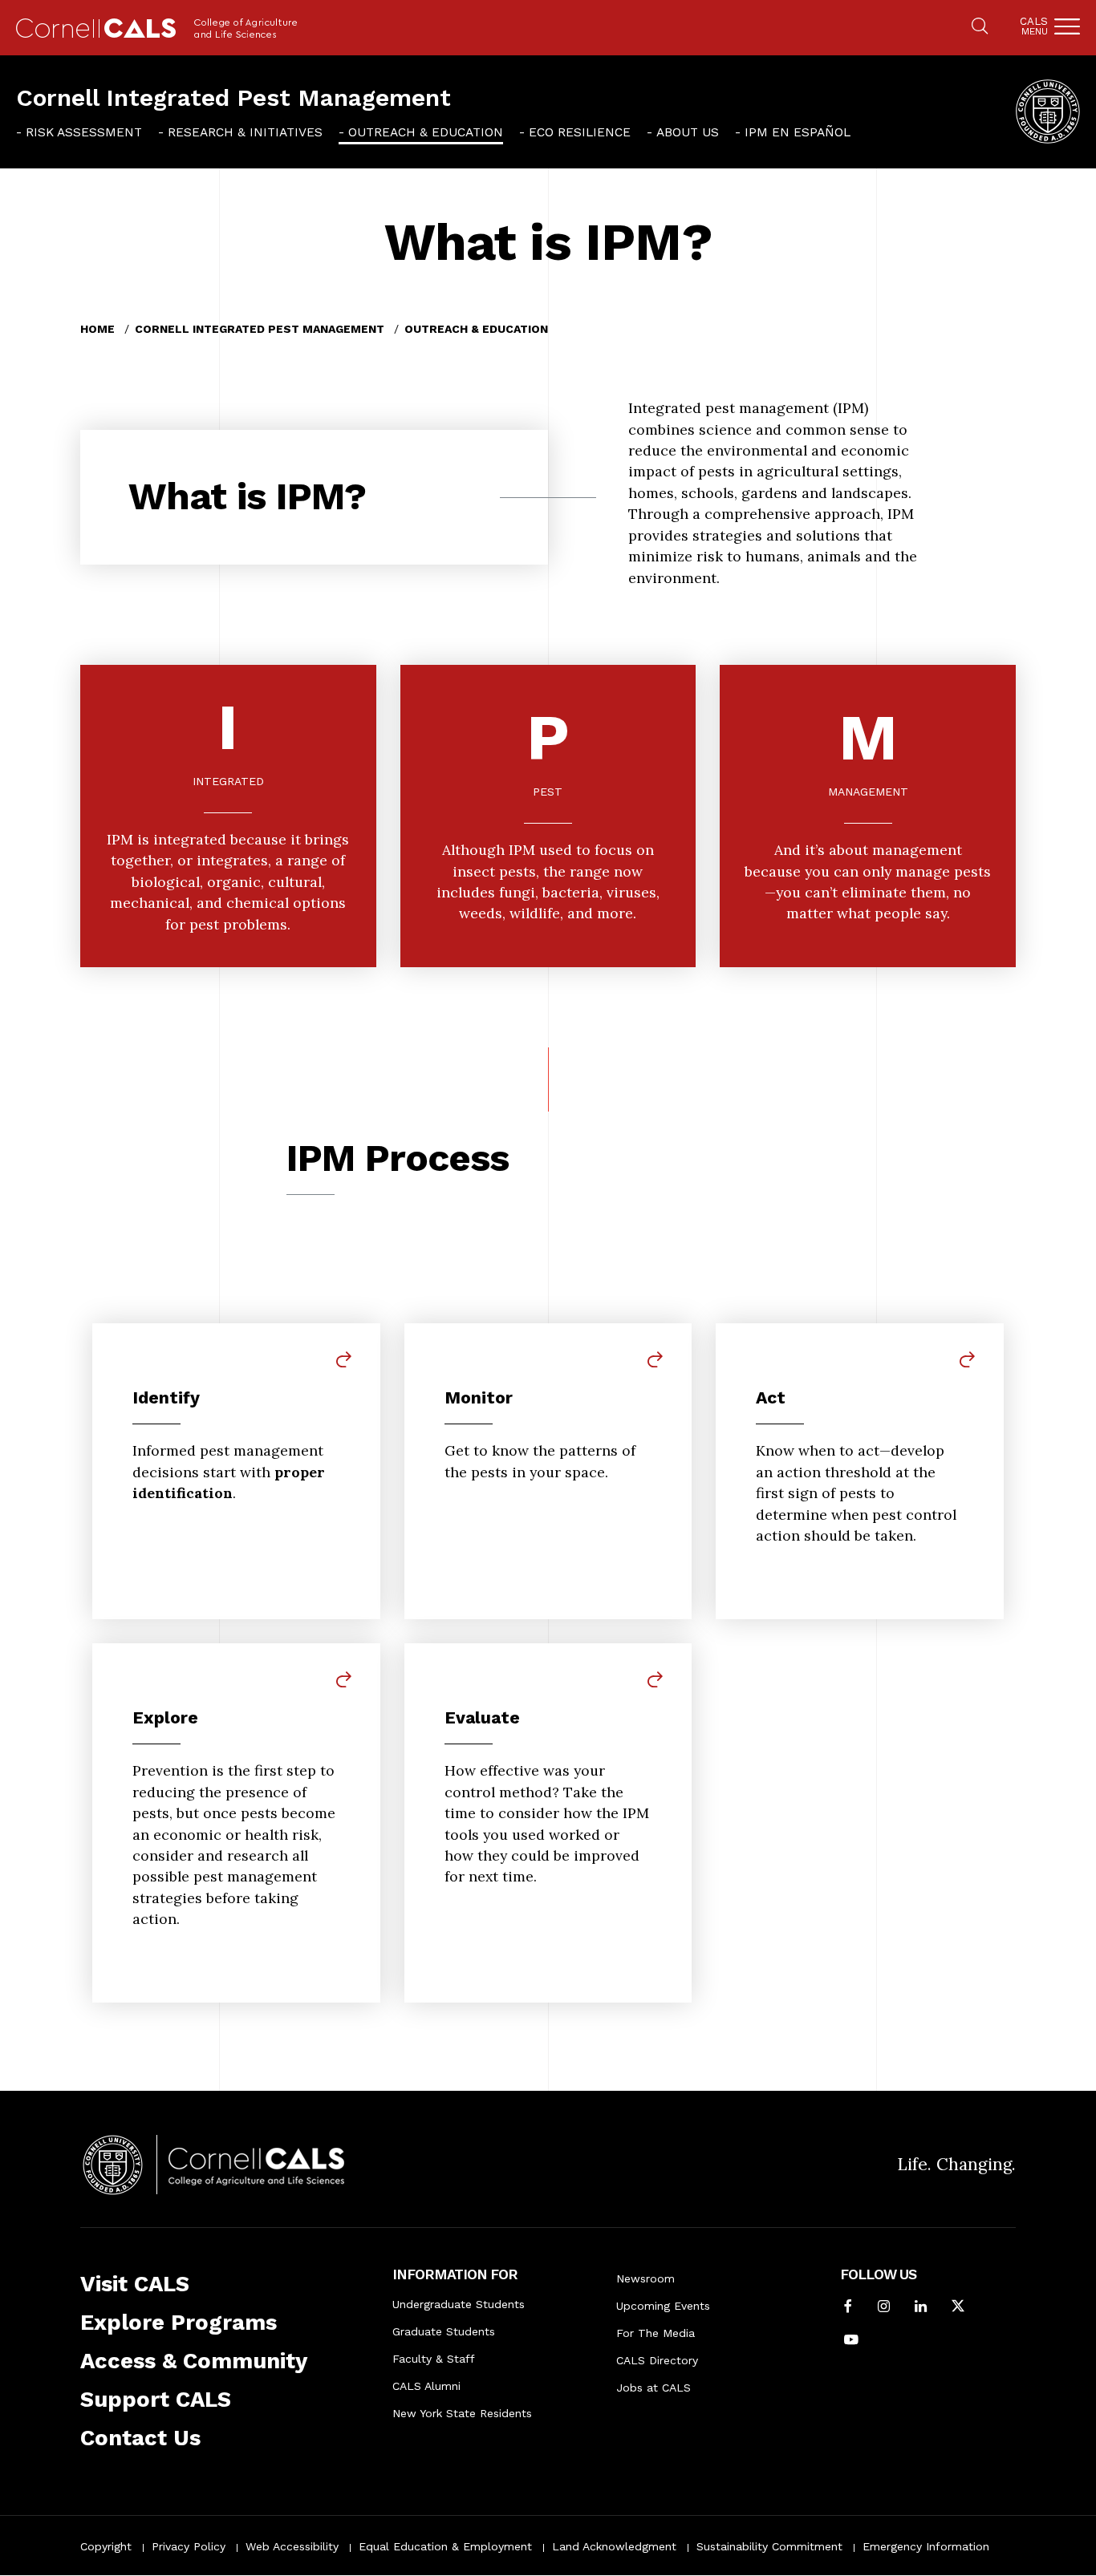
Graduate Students (444, 2331)
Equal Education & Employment (445, 2546)
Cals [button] (1034, 26)
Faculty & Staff (434, 2359)
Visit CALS (135, 2284)
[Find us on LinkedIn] (921, 2307)
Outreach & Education (426, 132)
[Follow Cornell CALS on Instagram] (884, 2307)
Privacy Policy (189, 2546)
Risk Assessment (84, 132)
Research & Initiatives (245, 132)
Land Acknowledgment (614, 2546)
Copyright (106, 2546)
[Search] (980, 27)
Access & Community (194, 2361)
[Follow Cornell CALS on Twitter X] (958, 2307)
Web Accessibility (292, 2546)
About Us (688, 132)
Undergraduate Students (459, 2304)
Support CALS (156, 2400)
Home (97, 329)
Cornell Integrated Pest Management (233, 97)
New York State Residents (462, 2413)
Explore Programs (179, 2323)
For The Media (656, 2333)
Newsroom (645, 2278)
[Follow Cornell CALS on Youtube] (851, 2341)
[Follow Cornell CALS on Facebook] (848, 2307)
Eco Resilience (580, 132)
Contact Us (140, 2438)
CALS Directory (657, 2360)
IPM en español (798, 132)
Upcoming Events (663, 2306)
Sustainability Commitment (769, 2546)
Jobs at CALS (654, 2388)
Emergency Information (926, 2546)
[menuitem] (79, 132)
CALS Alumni (426, 2386)
